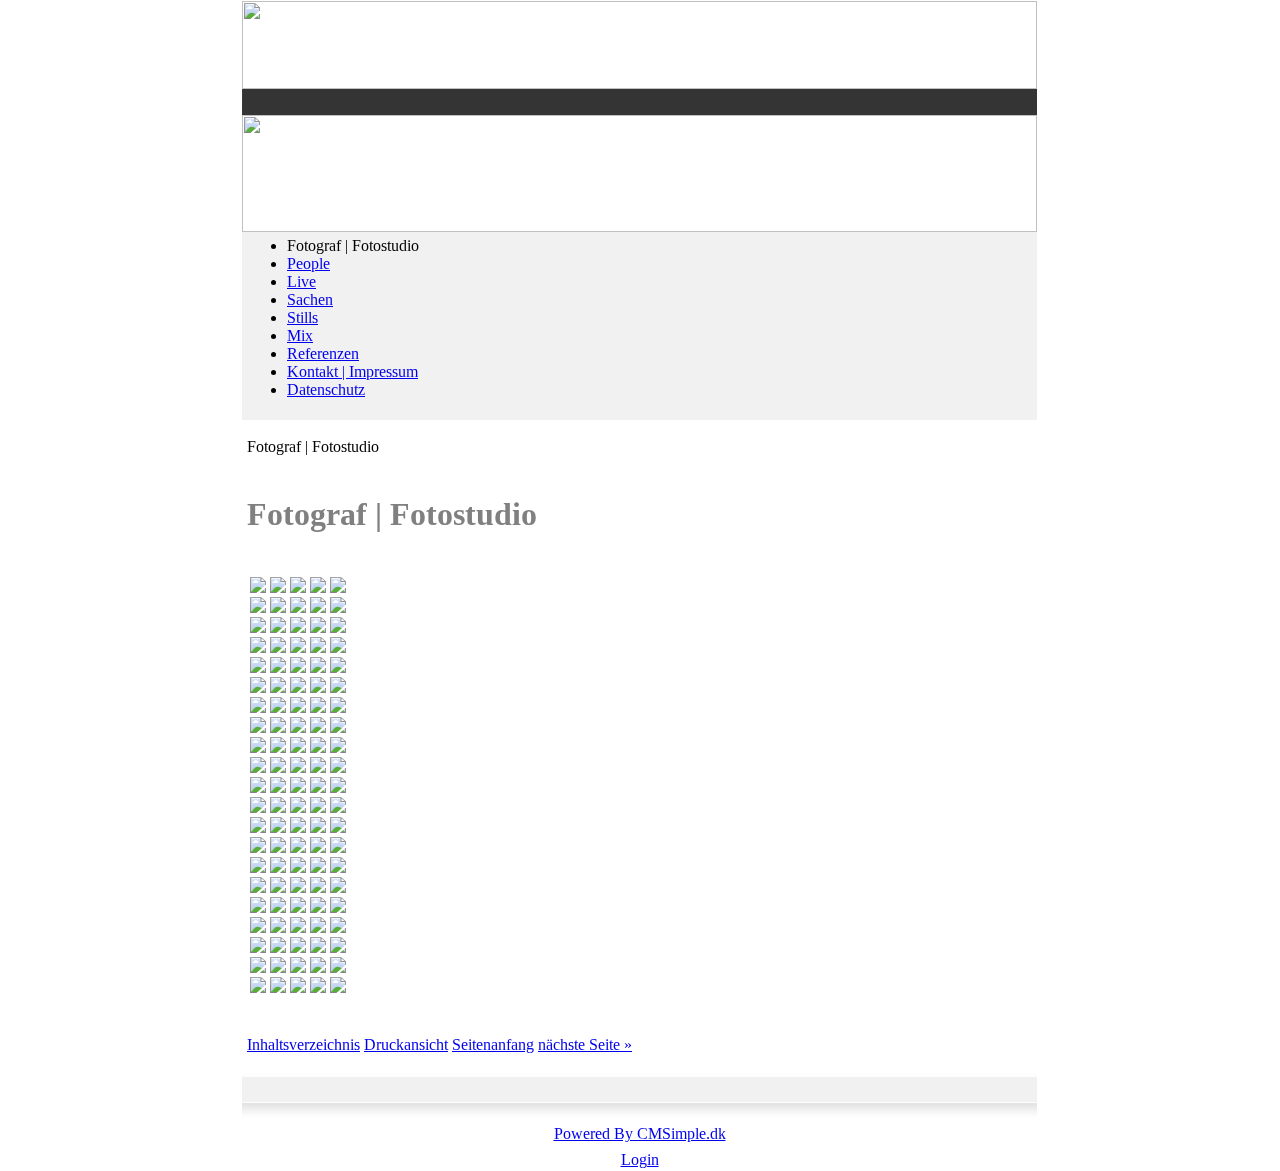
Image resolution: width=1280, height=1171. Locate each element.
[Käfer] (298, 927)
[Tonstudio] (298, 587)
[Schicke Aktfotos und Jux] (338, 727)
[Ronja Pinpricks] (298, 967)
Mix (300, 335)
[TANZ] (278, 647)
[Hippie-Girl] (318, 807)
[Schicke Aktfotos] (258, 727)
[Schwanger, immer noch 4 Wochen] (278, 747)
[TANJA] (318, 787)
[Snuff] (338, 647)
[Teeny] (258, 847)
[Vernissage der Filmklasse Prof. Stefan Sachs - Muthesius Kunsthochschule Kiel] (258, 987)
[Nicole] (318, 987)
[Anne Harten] (318, 747)
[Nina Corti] (318, 647)
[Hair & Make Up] (338, 787)
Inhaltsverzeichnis (303, 1044)
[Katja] (298, 767)
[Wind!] (338, 947)
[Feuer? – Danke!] (258, 907)
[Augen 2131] (278, 867)
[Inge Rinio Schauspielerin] (298, 827)
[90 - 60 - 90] (258, 807)
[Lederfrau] (298, 627)
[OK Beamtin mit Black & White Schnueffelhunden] (258, 607)
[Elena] (338, 987)
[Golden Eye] (258, 787)
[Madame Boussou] (278, 587)
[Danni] (258, 687)
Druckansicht (406, 1044)
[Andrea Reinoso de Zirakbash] (278, 767)
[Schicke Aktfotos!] (298, 807)
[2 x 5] (278, 987)
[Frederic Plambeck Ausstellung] (298, 867)
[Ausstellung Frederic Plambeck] (338, 867)
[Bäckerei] (318, 827)
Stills (302, 317)
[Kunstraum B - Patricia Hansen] (258, 587)
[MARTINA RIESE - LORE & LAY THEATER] (298, 747)
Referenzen (323, 353)
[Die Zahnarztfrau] (338, 847)
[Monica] (298, 947)
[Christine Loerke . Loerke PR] (338, 927)
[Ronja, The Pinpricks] (318, 887)
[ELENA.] (258, 887)
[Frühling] (258, 947)
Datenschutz (326, 389)
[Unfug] (278, 807)
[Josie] (298, 647)
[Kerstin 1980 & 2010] (258, 627)
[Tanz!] (278, 907)
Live (301, 281)
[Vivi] (318, 947)
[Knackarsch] (298, 707)
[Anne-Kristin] (298, 987)
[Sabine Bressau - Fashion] (338, 747)
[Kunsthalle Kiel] (338, 607)
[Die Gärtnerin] (258, 927)
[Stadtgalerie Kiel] (338, 767)
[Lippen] (338, 707)
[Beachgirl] (278, 787)
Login (640, 1159)
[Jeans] (318, 967)
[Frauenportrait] (258, 827)
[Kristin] (318, 907)
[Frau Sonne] (278, 947)
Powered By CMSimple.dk (640, 1133)
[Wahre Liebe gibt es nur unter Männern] (318, 727)
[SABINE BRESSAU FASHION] (258, 707)
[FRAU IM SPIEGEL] (298, 787)
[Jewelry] (318, 627)
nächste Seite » (585, 1044)
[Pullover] (298, 667)
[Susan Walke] (338, 687)
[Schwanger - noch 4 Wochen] (258, 747)
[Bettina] (258, 967)
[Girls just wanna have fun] (258, 647)
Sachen (310, 299)
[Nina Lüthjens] (278, 607)
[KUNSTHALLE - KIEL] (278, 847)
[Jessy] (298, 847)
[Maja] (318, 587)
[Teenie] (338, 887)
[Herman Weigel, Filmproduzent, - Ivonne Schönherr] (258, 767)
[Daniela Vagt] (318, 927)
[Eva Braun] (338, 627)
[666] (298, 727)
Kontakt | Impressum (352, 371)
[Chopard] (258, 667)
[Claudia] (318, 687)
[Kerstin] (278, 627)
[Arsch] (278, 927)
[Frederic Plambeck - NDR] (298, 887)
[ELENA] (278, 687)
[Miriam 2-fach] (298, 907)
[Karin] (338, 827)
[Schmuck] (318, 867)
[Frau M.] (278, 887)
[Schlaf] (278, 967)
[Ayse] (298, 607)
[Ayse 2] (318, 607)
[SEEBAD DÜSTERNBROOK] (298, 687)
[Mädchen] (278, 827)
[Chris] (278, 707)
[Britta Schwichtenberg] (278, 667)
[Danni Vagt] (338, 907)
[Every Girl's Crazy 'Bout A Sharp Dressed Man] (338, 587)
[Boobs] (318, 707)
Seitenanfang (493, 1044)
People (308, 263)
